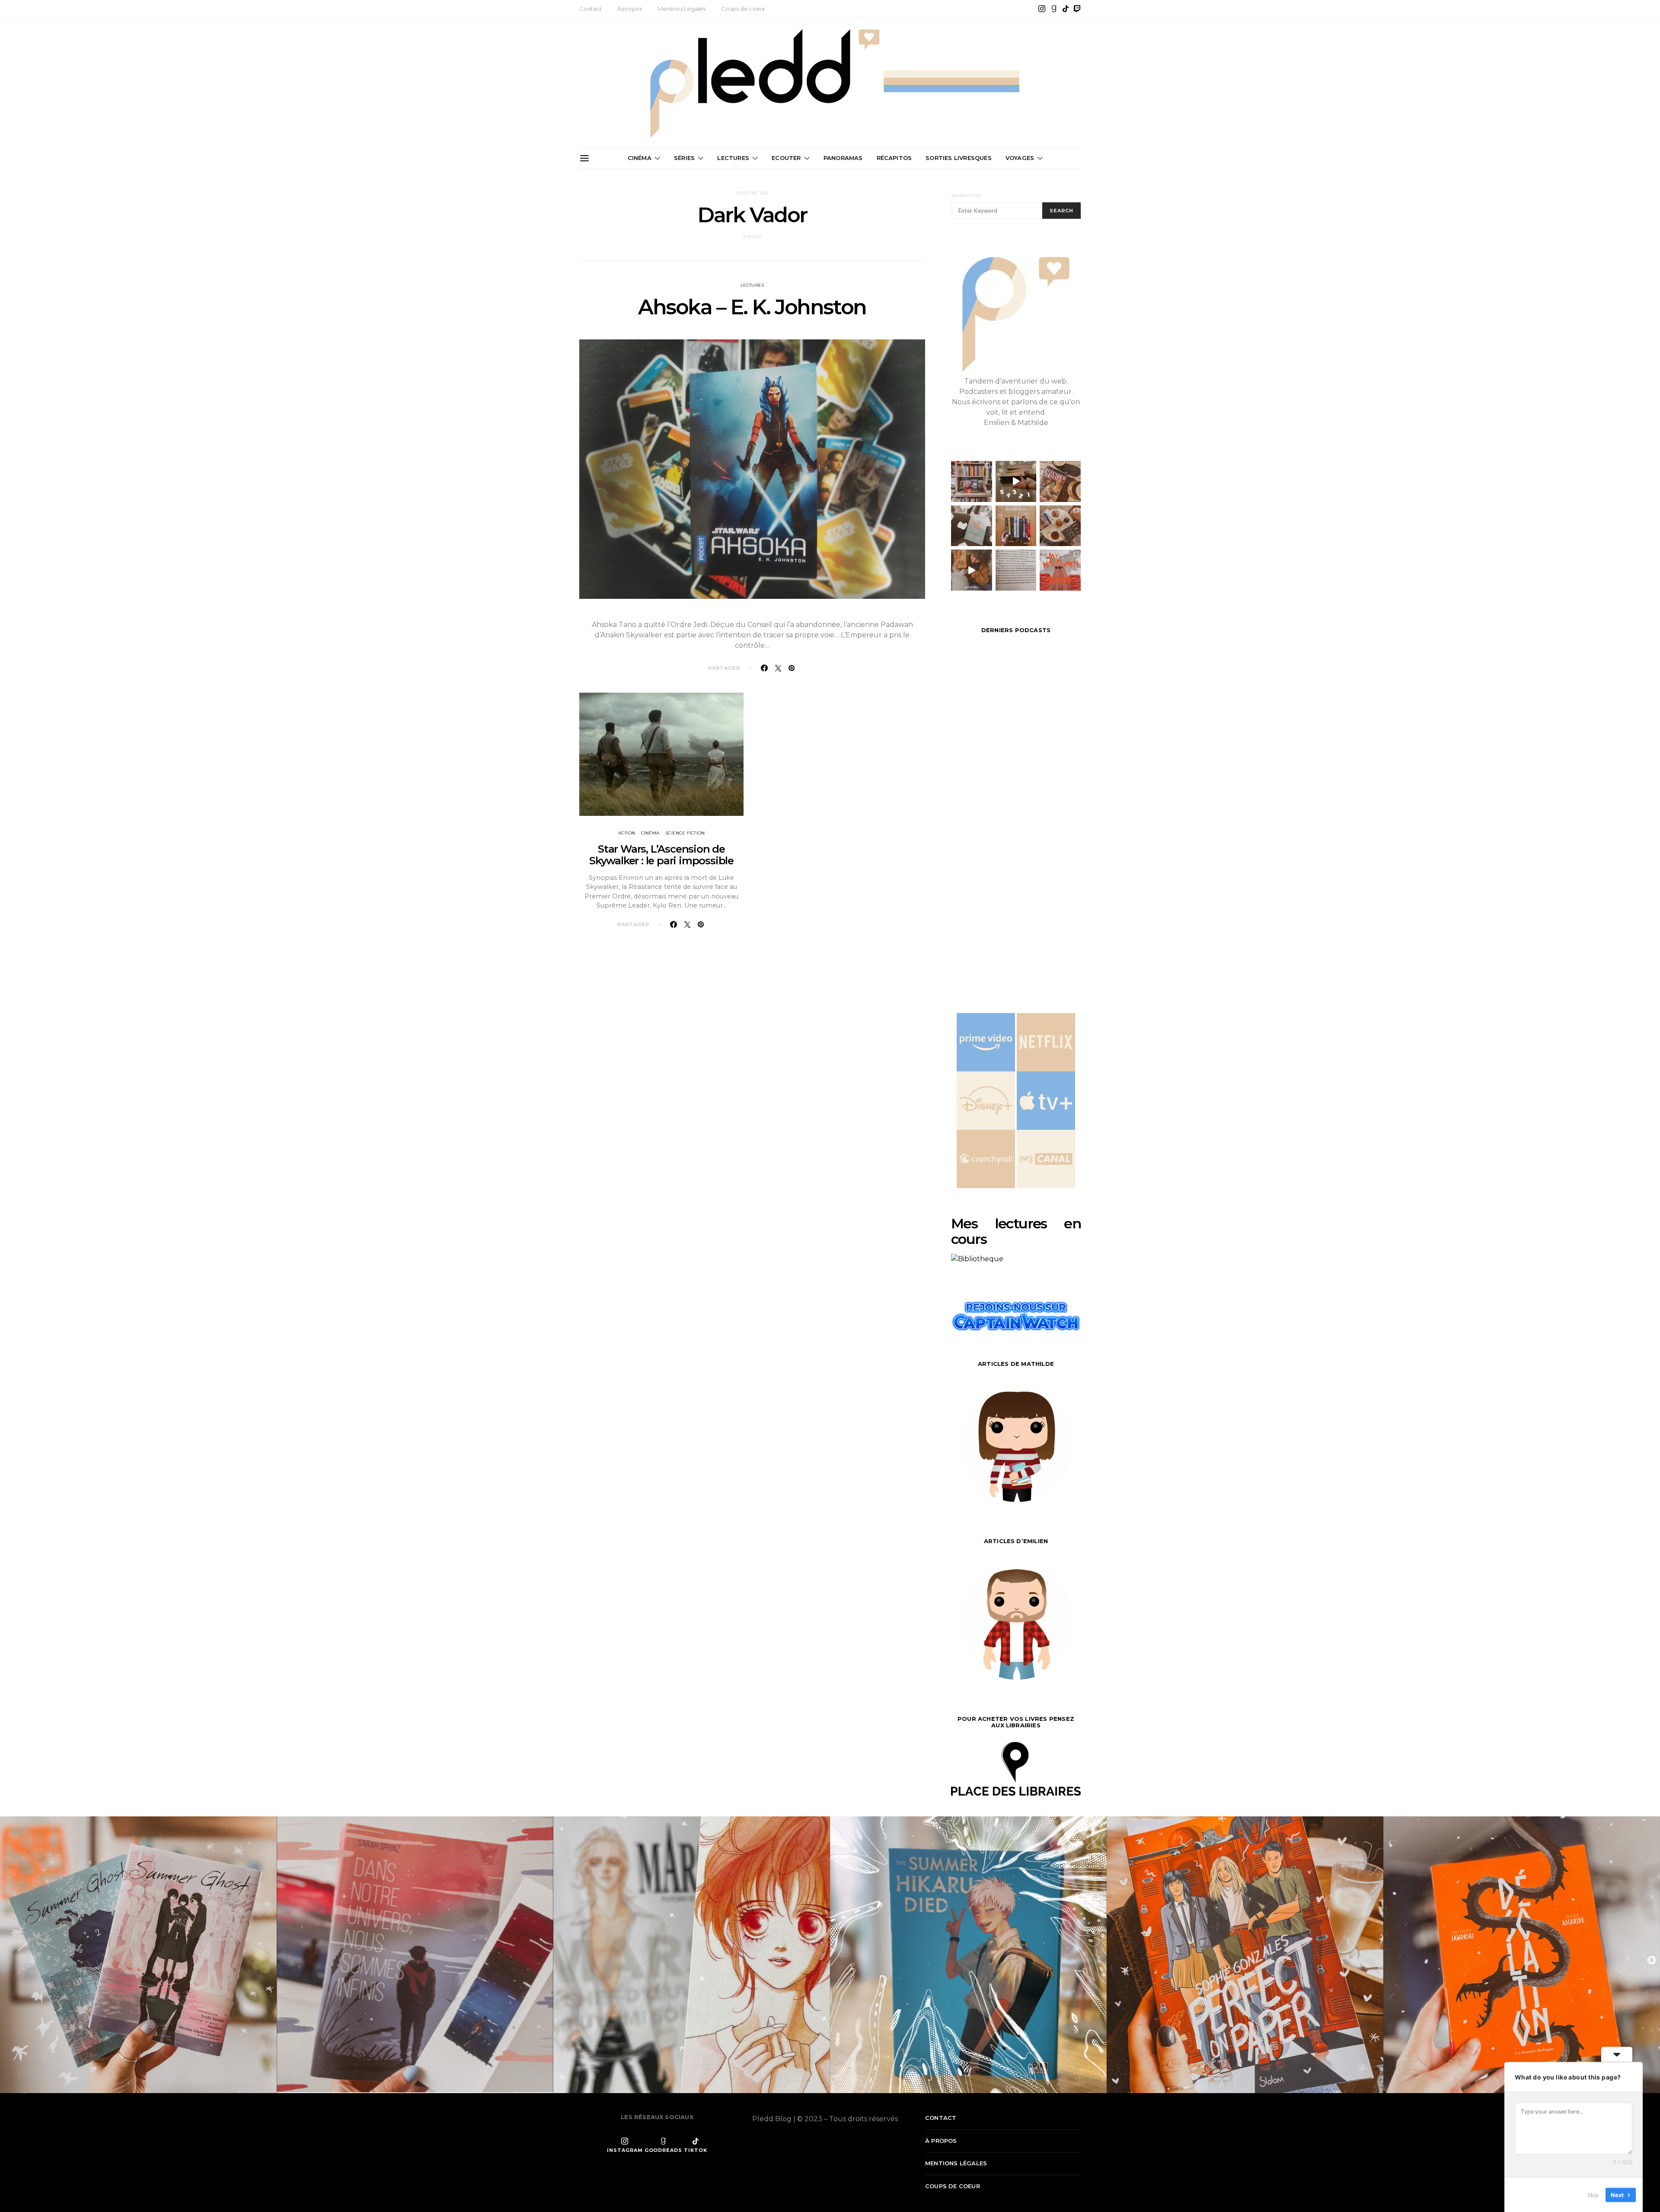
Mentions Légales (682, 9)
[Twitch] (1077, 9)
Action (627, 833)
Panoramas (843, 158)
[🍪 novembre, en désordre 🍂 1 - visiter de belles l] (972, 481)
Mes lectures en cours (1016, 1231)
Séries (684, 158)
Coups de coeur (743, 9)
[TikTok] (1066, 9)
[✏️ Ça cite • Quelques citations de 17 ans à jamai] (1016, 570)
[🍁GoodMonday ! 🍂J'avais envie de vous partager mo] (1060, 570)
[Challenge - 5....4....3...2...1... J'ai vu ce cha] (1016, 481)
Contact (591, 9)
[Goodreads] (1054, 9)
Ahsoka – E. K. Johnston (752, 307)
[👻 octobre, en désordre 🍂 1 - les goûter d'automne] (1060, 526)
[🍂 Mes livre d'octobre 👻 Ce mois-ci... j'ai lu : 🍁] (1016, 526)
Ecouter (786, 158)
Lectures (733, 158)
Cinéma (640, 158)
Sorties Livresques (959, 158)
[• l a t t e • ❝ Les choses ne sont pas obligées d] (1060, 481)
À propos (630, 9)
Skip (1593, 2194)
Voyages (1020, 158)
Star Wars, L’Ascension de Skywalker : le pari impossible (661, 855)
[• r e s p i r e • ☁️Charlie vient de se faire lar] (972, 526)
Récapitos (894, 158)
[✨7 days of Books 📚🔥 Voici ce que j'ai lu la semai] (972, 570)
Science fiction (685, 833)
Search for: (966, 196)
